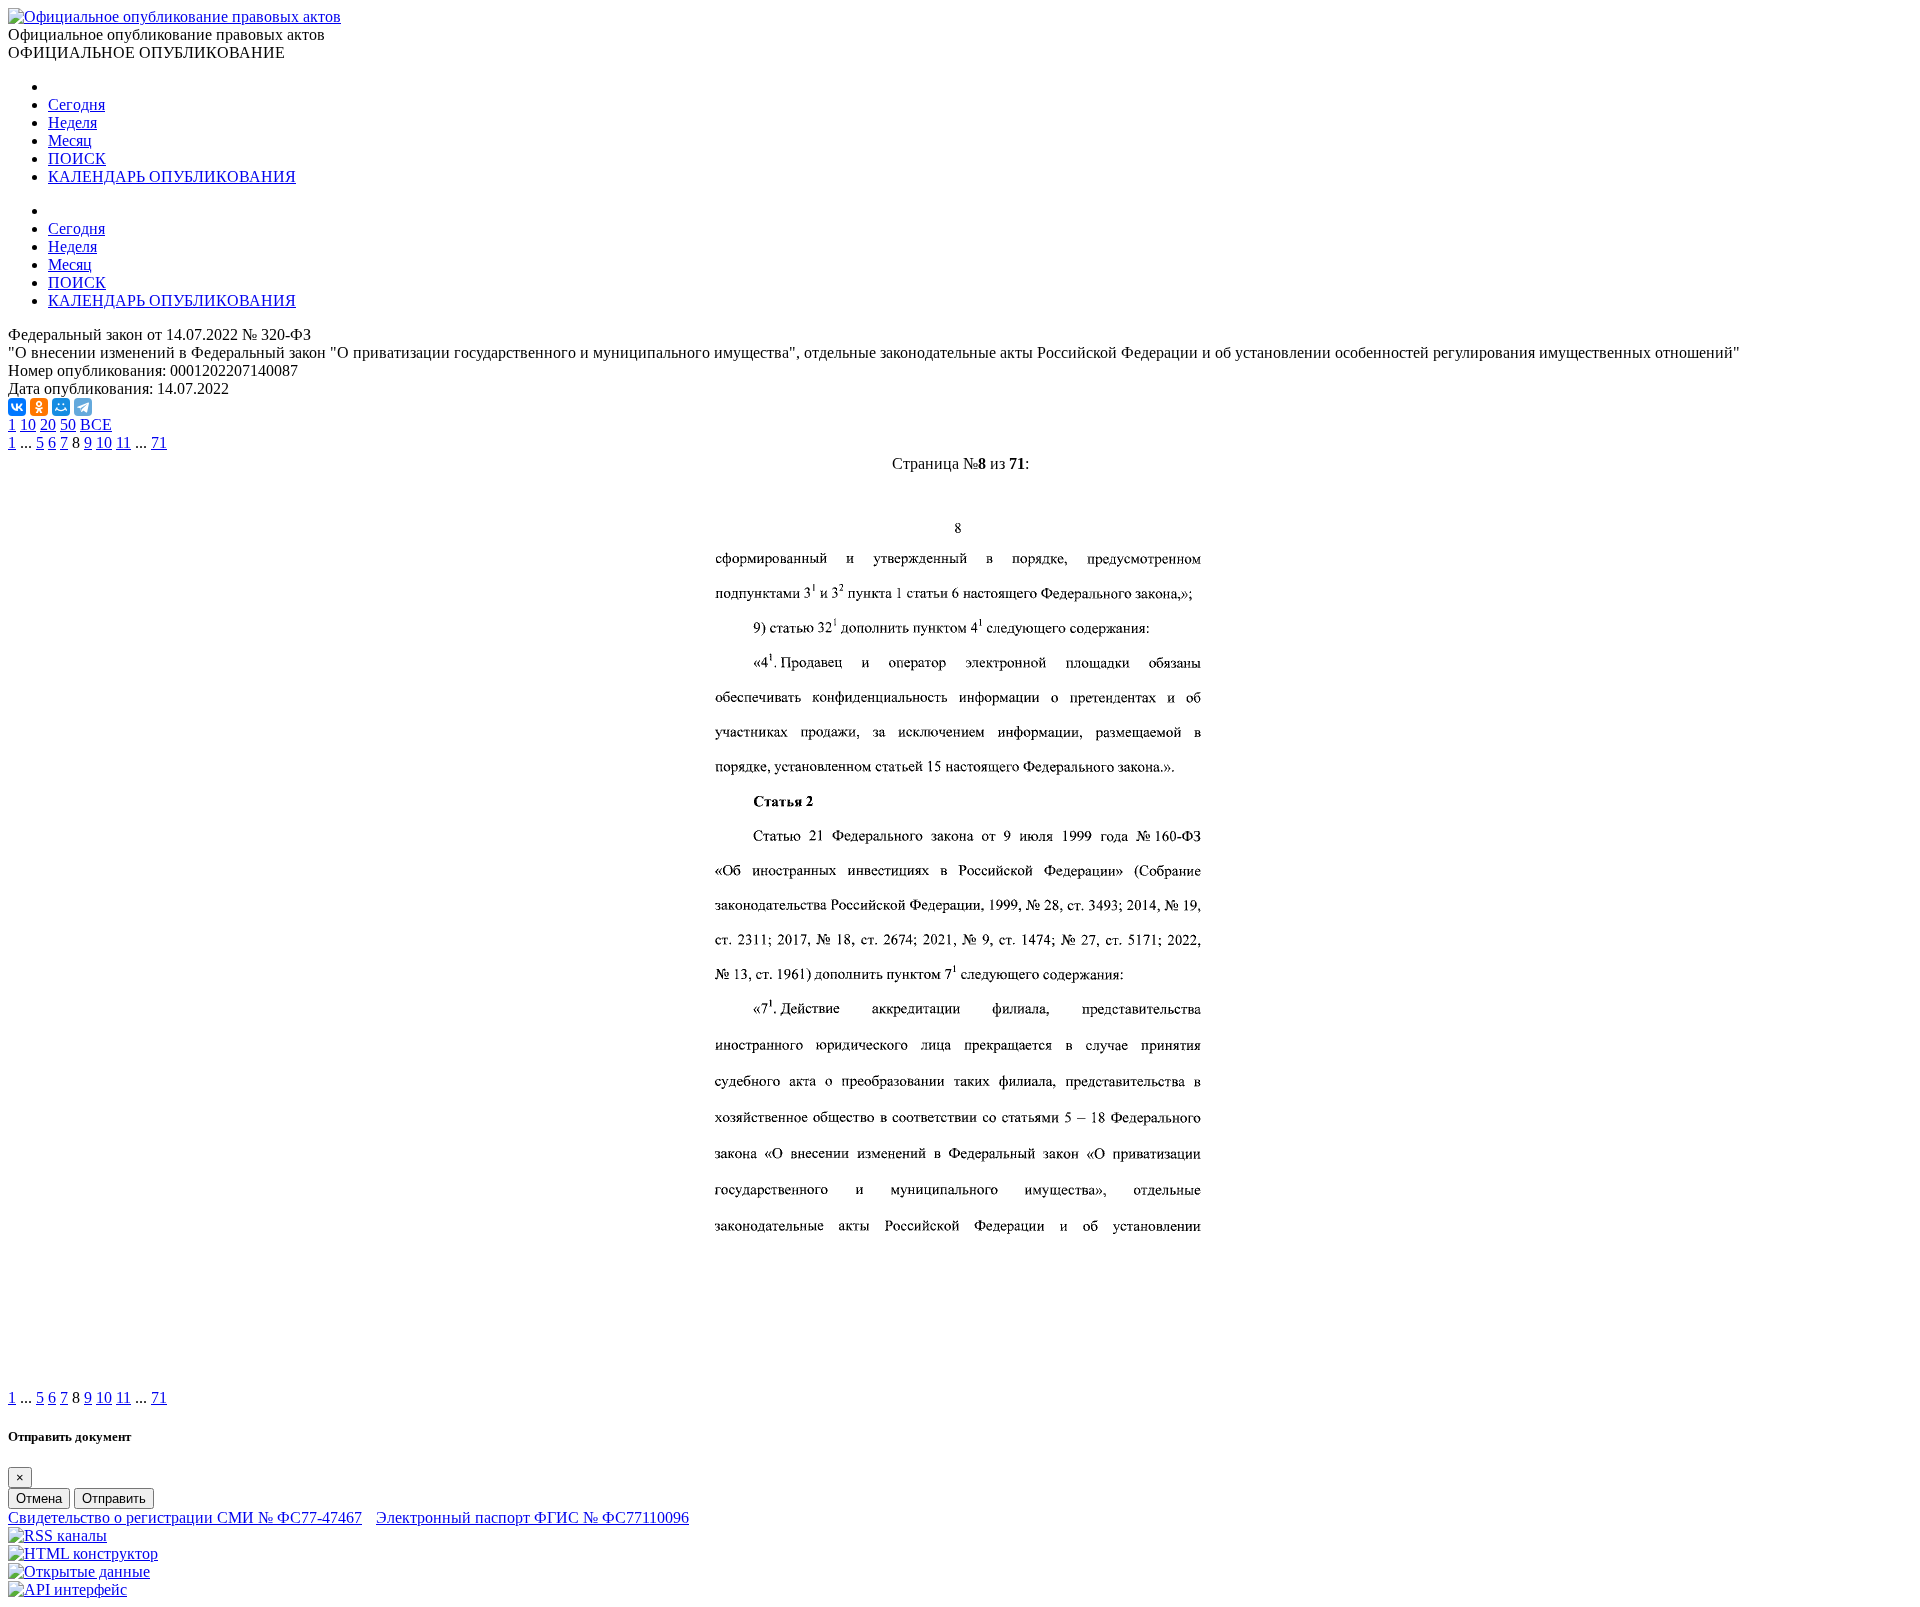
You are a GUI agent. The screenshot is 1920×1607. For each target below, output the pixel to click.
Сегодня (76, 104)
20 (48, 424)
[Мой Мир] (61, 407)
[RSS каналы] (57, 1535)
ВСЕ (96, 424)
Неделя (72, 122)
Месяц (70, 140)
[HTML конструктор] (83, 1553)
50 (68, 424)
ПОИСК (77, 158)
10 (28, 424)
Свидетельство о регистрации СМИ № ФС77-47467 (185, 1517)
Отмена (39, 1498)
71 (159, 442)
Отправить (114, 1498)
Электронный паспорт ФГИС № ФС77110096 (532, 1517)
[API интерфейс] (67, 1589)
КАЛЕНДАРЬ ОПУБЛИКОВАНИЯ (172, 176)
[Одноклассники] (39, 407)
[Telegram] (83, 407)
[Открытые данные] (79, 1571)
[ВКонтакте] (17, 407)
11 (123, 442)
